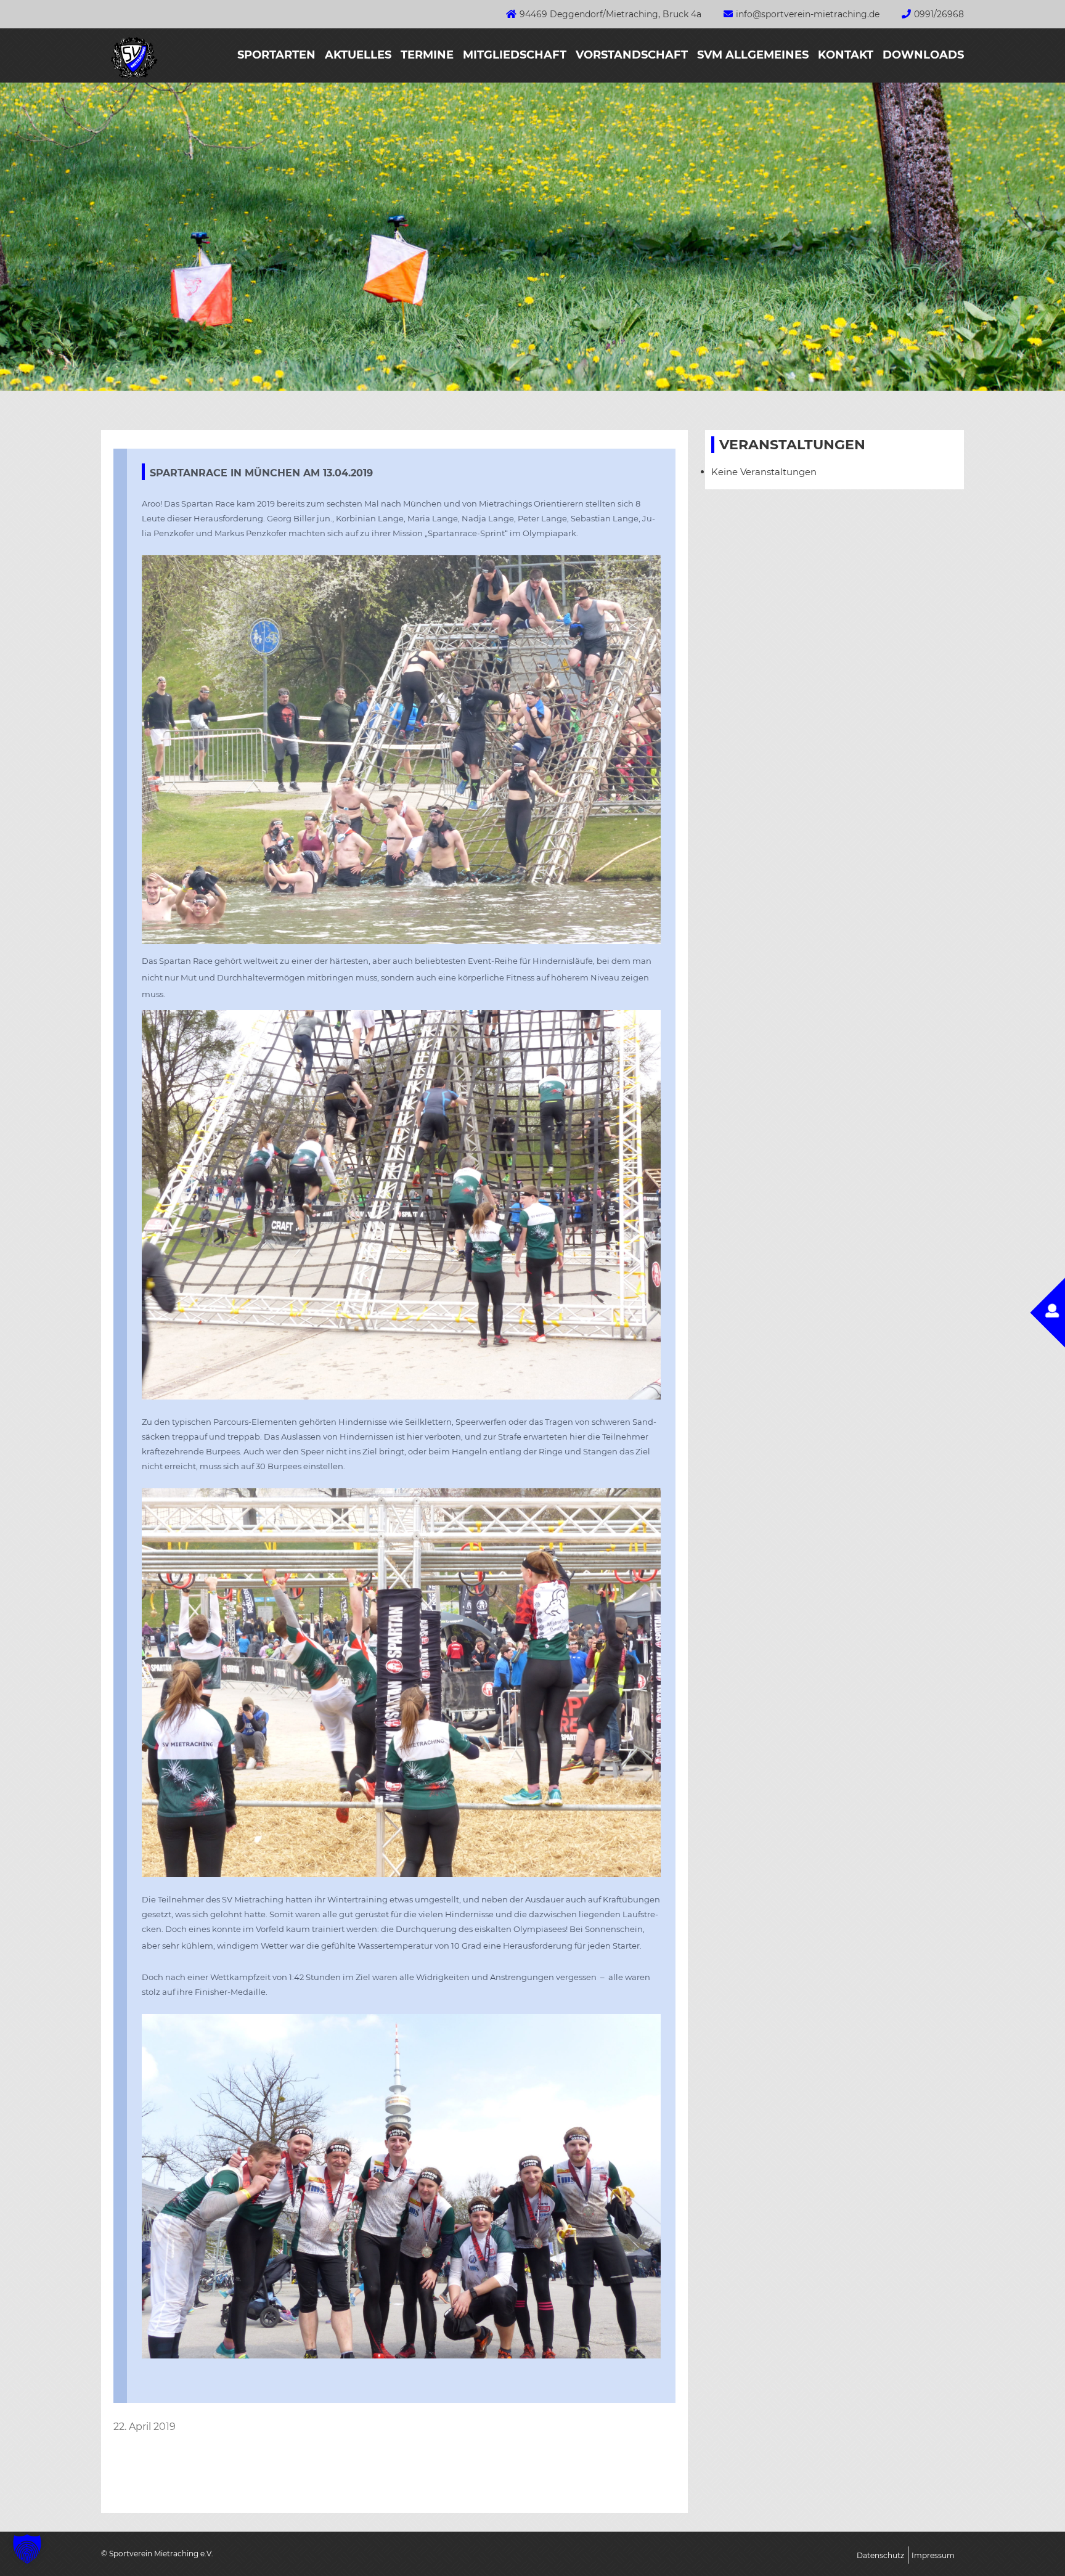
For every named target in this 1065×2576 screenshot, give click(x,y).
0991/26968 (939, 14)
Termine (427, 55)
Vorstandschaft (632, 55)
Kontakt (846, 55)
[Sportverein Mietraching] (129, 79)
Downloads (923, 55)
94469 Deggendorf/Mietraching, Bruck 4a (610, 14)
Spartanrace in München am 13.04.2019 (261, 473)
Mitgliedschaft (515, 55)
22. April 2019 (145, 2427)
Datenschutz (880, 2555)
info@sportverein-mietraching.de (808, 14)
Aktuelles (358, 55)
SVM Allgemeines (753, 55)
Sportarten (276, 55)
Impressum (933, 2555)
